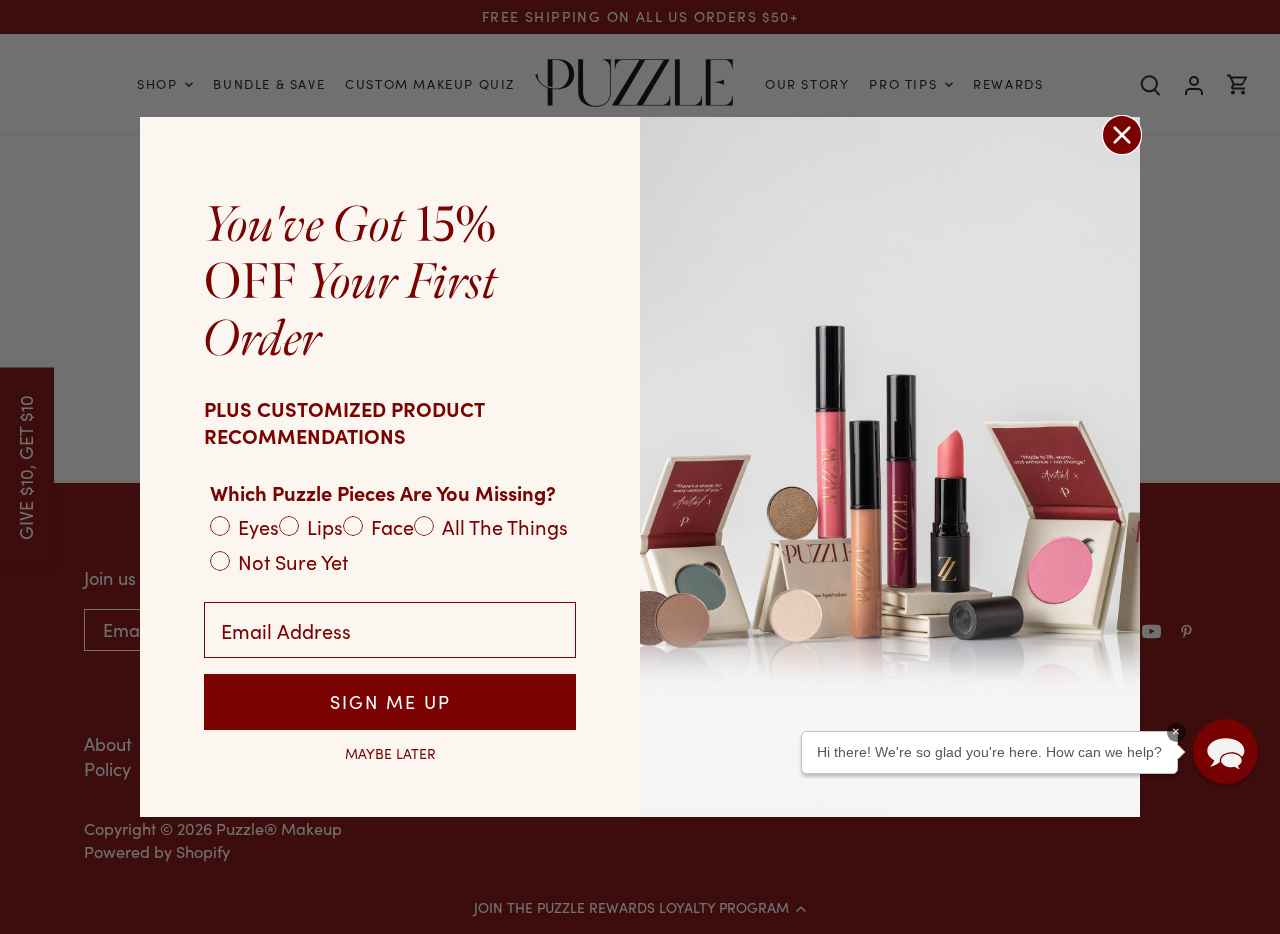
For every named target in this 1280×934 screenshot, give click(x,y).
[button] (1225, 751)
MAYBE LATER (390, 754)
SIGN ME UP (390, 702)
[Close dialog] (1122, 135)
